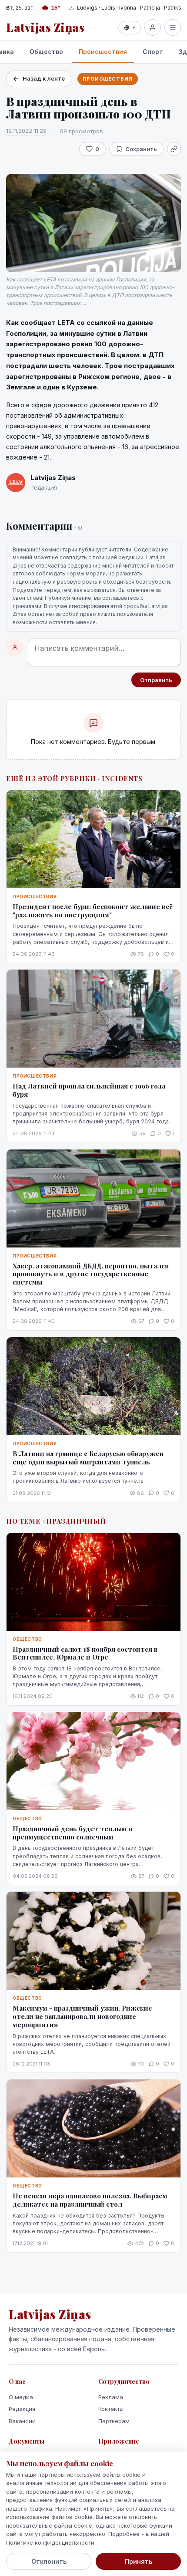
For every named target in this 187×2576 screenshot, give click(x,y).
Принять (139, 2561)
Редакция (22, 2409)
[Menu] (173, 27)
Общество (46, 52)
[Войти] (153, 27)
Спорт (153, 52)
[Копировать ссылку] (174, 149)
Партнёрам (114, 2421)
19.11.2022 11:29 (26, 131)
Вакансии (22, 2421)
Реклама (111, 2397)
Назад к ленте (44, 78)
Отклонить (49, 2561)
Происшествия (103, 52)
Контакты (111, 2409)
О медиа (21, 2397)
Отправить (156, 680)
